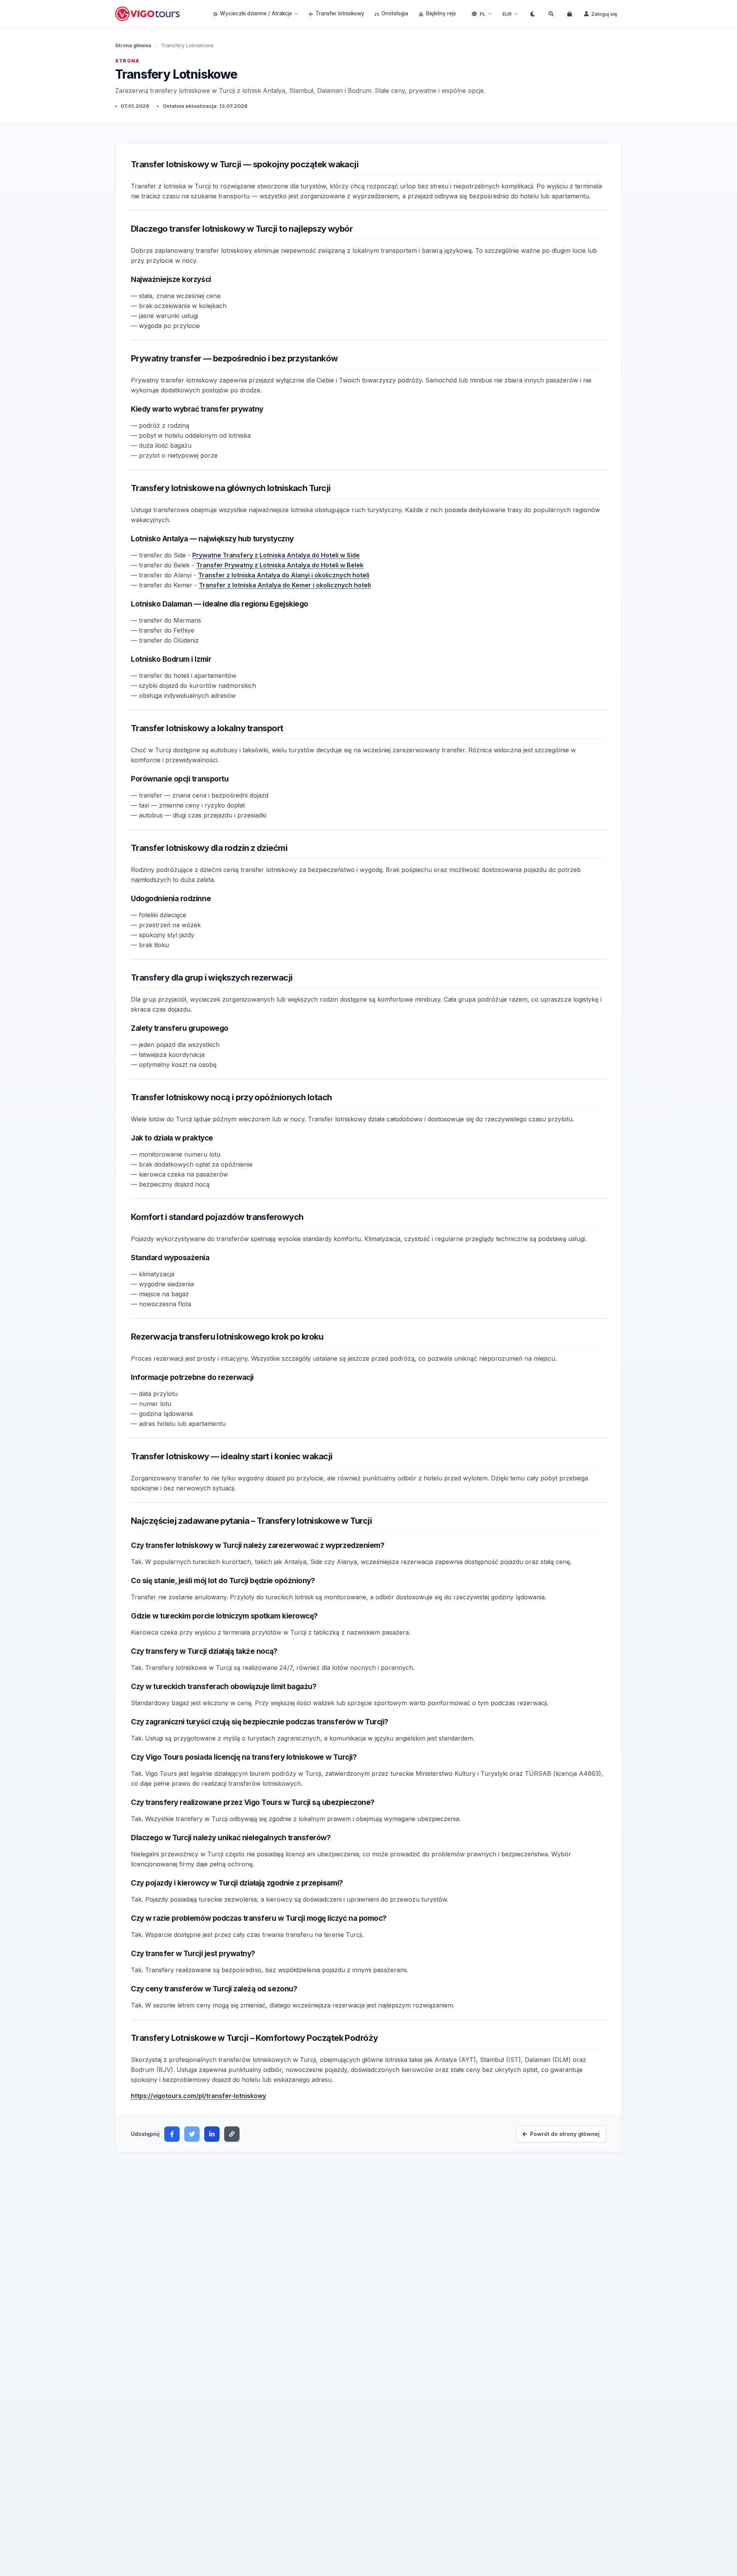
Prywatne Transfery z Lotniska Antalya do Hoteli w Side (276, 555)
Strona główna (133, 45)
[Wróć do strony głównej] (148, 14)
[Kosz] (569, 14)
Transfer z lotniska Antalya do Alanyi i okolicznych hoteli (284, 575)
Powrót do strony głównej (565, 2134)
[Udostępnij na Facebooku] (172, 2134)
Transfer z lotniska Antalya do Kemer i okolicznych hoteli (285, 585)
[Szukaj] (551, 14)
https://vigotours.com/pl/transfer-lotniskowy (198, 2096)
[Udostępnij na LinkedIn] (212, 2134)
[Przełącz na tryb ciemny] (532, 14)
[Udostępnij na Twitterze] (192, 2134)
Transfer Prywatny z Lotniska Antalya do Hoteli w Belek (280, 565)
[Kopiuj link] (232, 2134)
